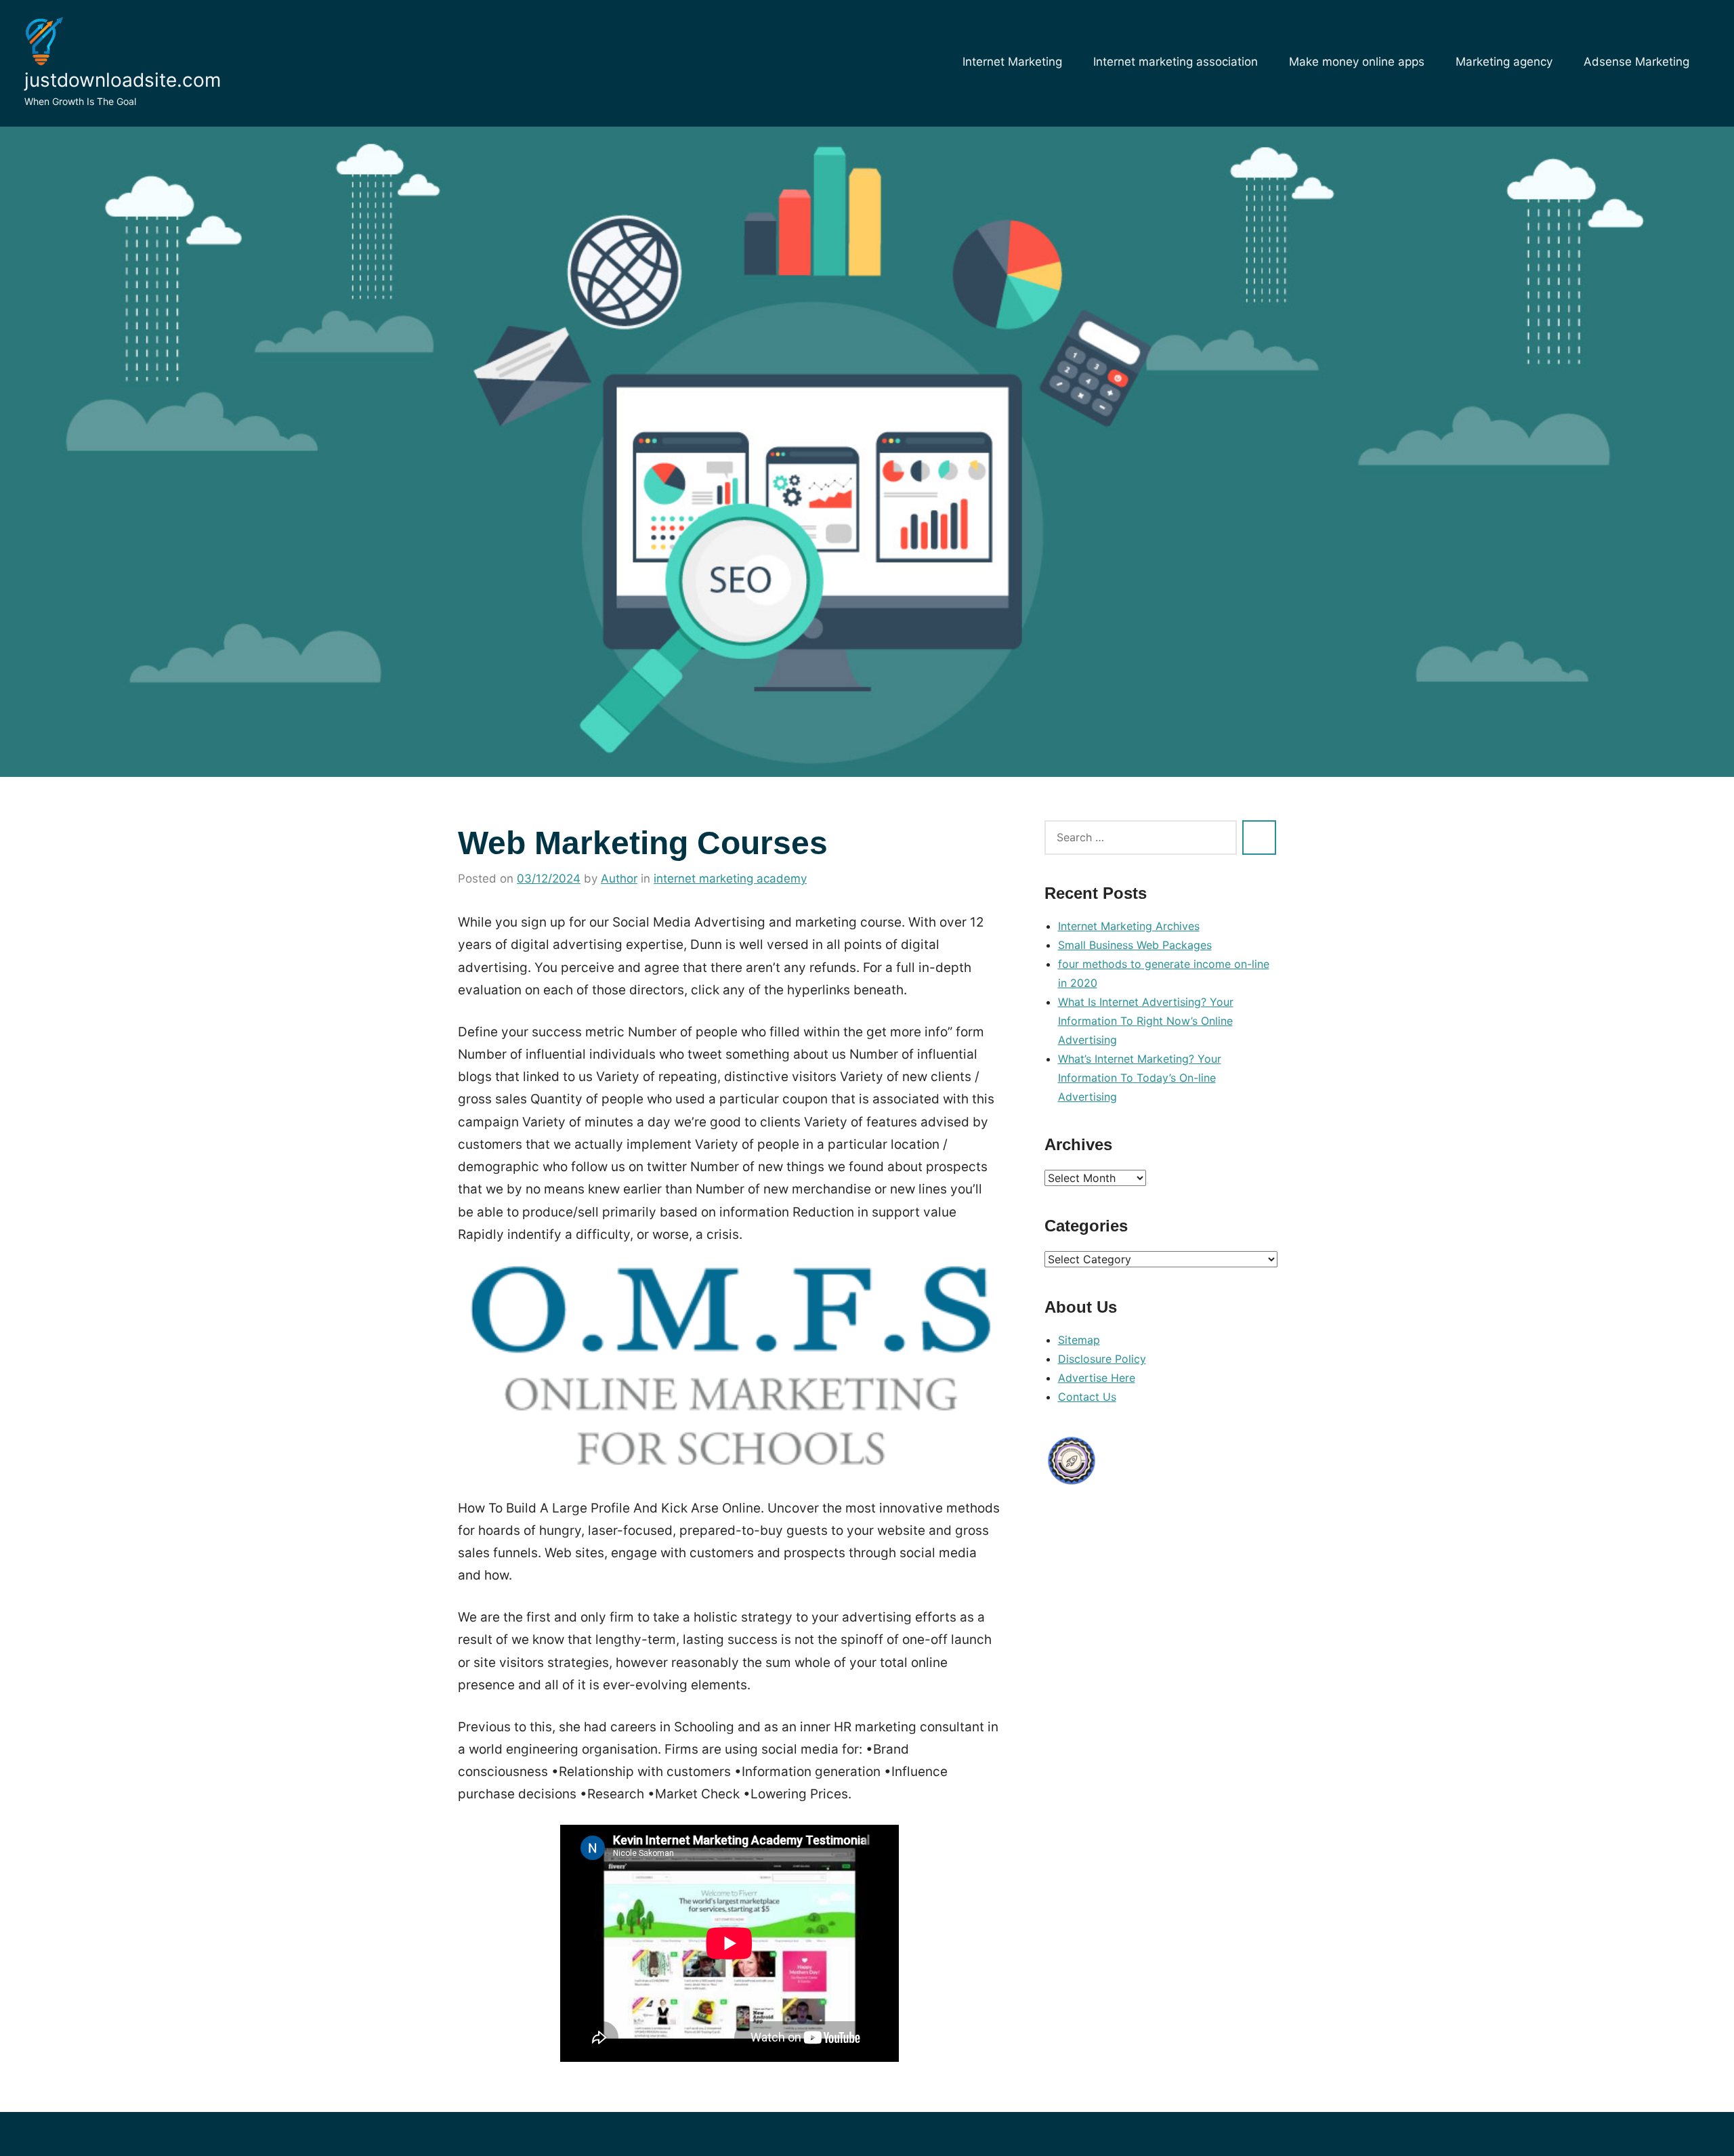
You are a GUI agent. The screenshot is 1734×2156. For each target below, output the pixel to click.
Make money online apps (1357, 62)
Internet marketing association (1176, 62)
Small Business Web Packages (1135, 945)
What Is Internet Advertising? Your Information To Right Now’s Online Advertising (1146, 1021)
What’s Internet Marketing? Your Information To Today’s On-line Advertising (1140, 1078)
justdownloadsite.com (123, 80)
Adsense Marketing (1636, 62)
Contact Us (1087, 1397)
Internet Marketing (1012, 62)
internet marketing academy (730, 879)
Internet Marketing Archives (1129, 926)
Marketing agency (1504, 62)
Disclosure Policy (1102, 1359)
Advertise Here (1097, 1378)
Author (619, 879)
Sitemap (1079, 1340)
